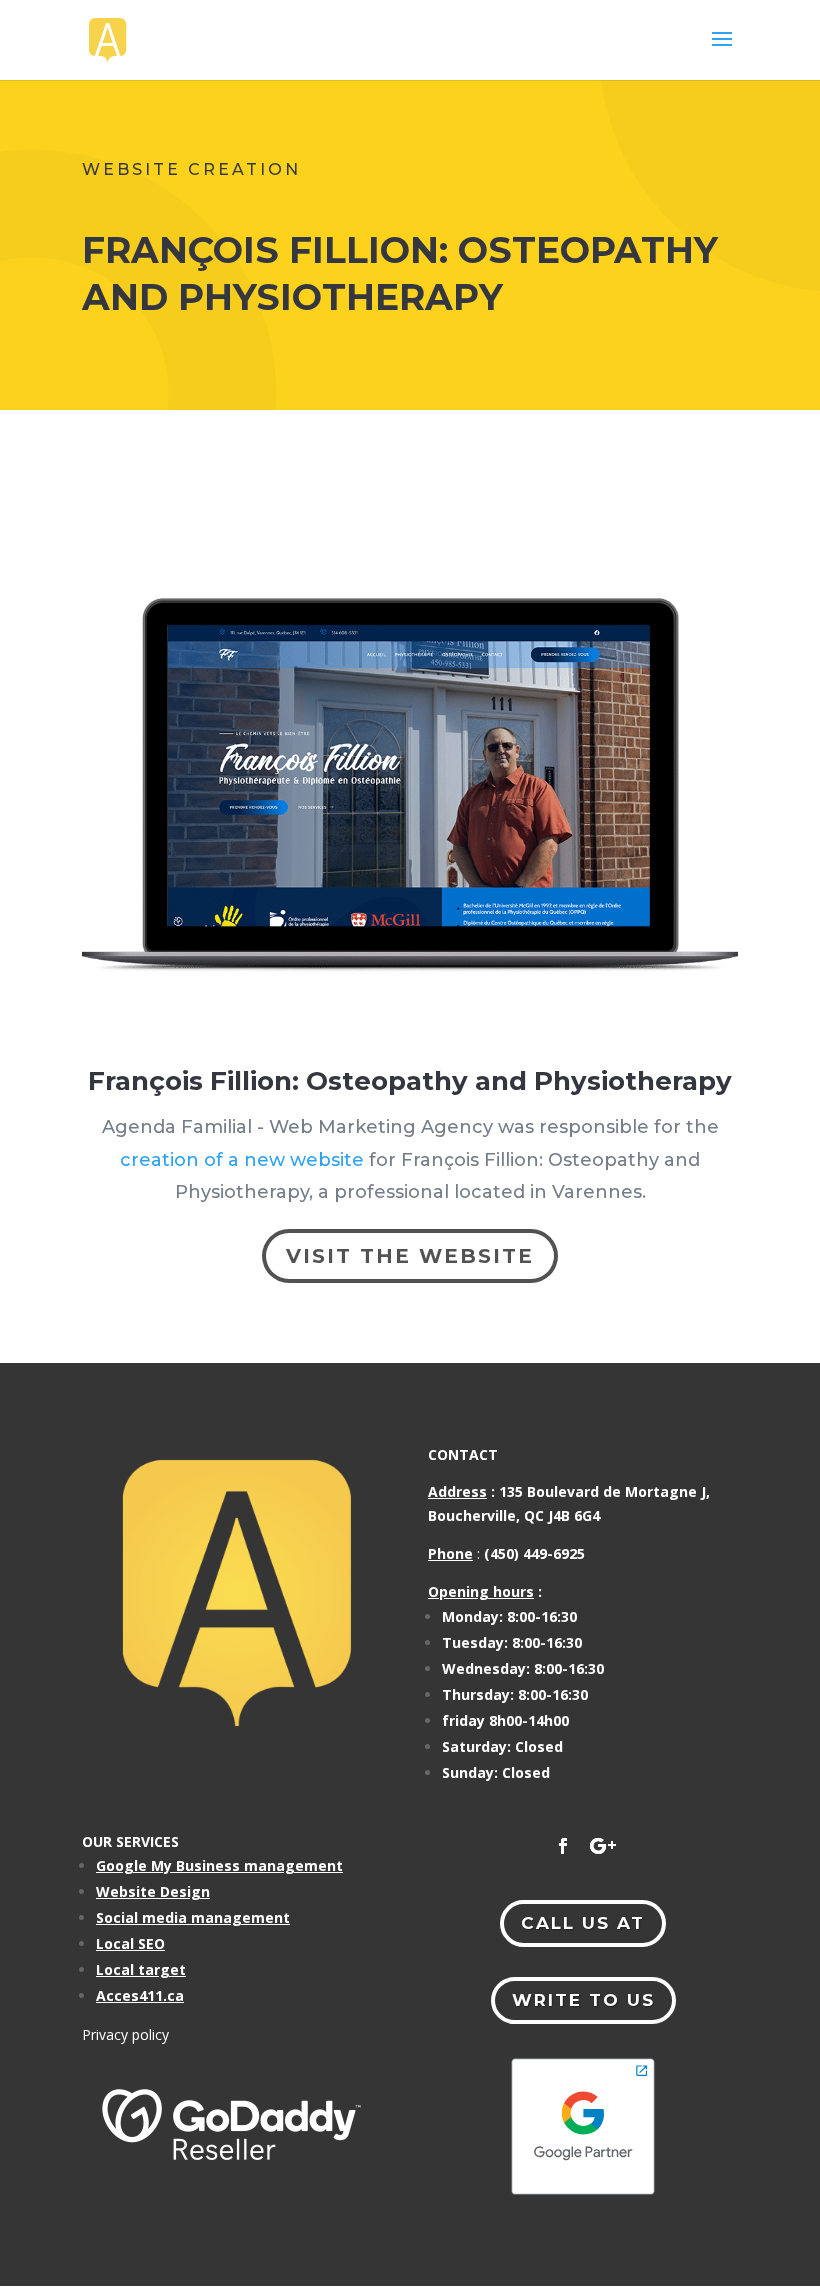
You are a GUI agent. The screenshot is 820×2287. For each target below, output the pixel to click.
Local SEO (130, 1943)
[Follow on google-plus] (603, 1846)
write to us (583, 2000)
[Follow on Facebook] (563, 1846)
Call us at (583, 1923)
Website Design (153, 1891)
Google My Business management (219, 1865)
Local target (141, 1969)
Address (457, 1491)
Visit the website (410, 1256)
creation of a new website (242, 1160)
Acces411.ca (140, 1995)
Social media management (193, 1917)
